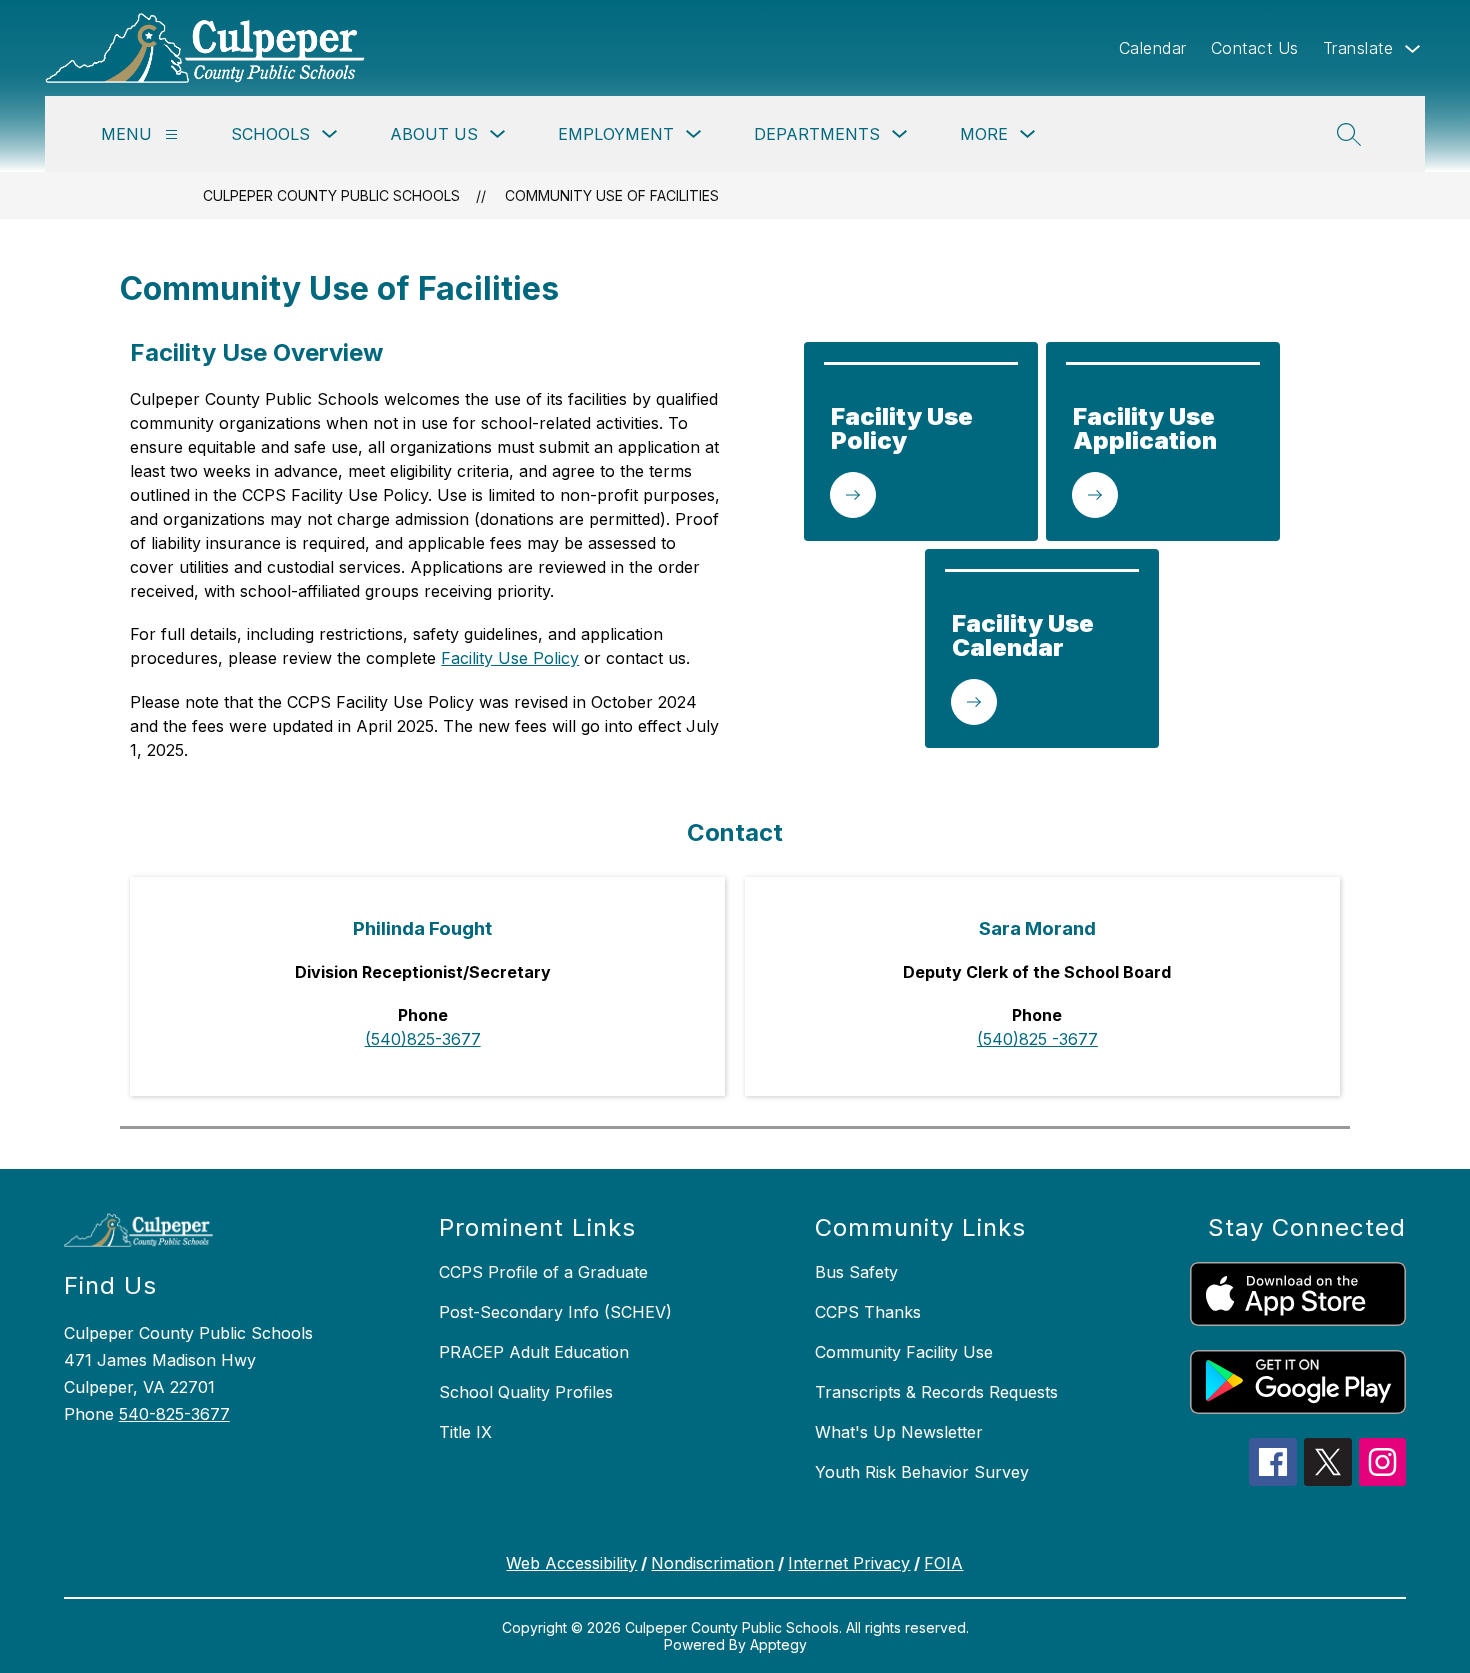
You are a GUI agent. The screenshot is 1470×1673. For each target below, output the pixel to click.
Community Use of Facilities (612, 195)
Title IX (465, 1432)
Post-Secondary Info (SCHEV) (555, 1312)
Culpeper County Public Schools (331, 195)
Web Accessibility (571, 1563)
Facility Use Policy (510, 658)
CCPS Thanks (868, 1312)
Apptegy (778, 1644)
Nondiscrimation (712, 1563)
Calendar (1153, 48)
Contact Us (1255, 48)
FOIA (943, 1563)
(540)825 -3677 (1037, 1039)
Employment (616, 134)
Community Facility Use (904, 1352)
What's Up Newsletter (899, 1432)
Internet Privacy (849, 1563)
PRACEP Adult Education (534, 1352)
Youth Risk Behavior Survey (922, 1472)
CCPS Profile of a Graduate (543, 1272)
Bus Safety (856, 1272)
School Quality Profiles (526, 1392)
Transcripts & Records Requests (936, 1392)
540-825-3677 (174, 1414)
